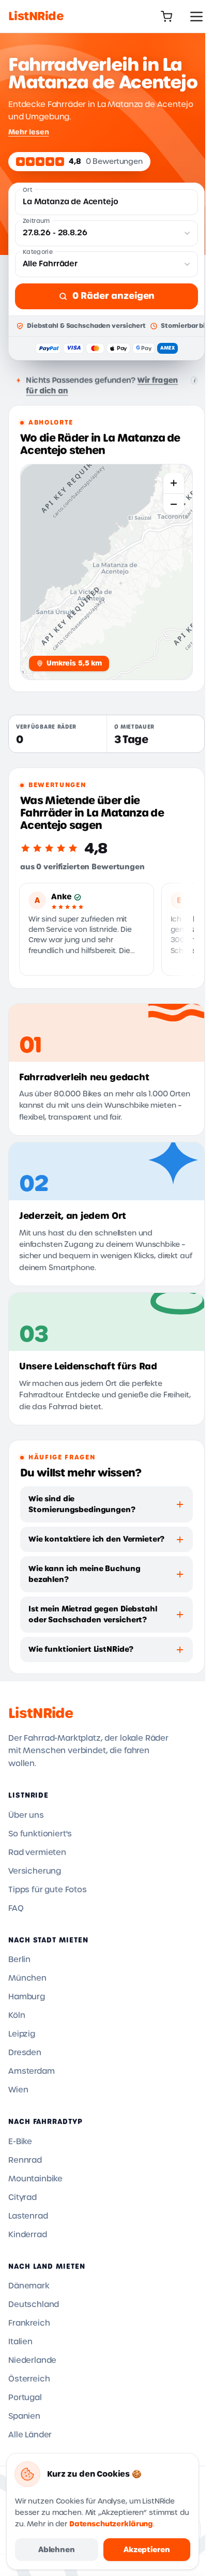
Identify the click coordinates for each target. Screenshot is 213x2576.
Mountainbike (35, 2179)
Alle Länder (30, 2435)
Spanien (24, 2416)
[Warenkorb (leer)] (166, 17)
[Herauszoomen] (174, 504)
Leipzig (22, 2034)
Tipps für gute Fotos (48, 1890)
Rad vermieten (37, 1852)
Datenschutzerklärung (111, 2524)
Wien (18, 2090)
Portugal (25, 2398)
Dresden (25, 2053)
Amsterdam (32, 2071)
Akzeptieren (147, 2550)
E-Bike (20, 2142)
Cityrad (22, 2197)
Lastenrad (28, 2216)
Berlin (19, 1960)
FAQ (16, 1908)
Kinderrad (28, 2235)
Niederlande (32, 2360)
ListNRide (41, 1713)
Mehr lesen (28, 132)
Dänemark (29, 2286)
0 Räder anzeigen (113, 296)
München (27, 1978)
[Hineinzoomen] (174, 483)
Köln (17, 2015)
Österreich (29, 2379)
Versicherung (35, 1871)
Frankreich (29, 2323)
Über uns (26, 1815)
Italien (20, 2342)
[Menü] (196, 17)
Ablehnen (57, 2550)
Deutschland (34, 2304)
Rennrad (25, 2160)
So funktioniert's (40, 1834)
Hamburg (27, 1997)
